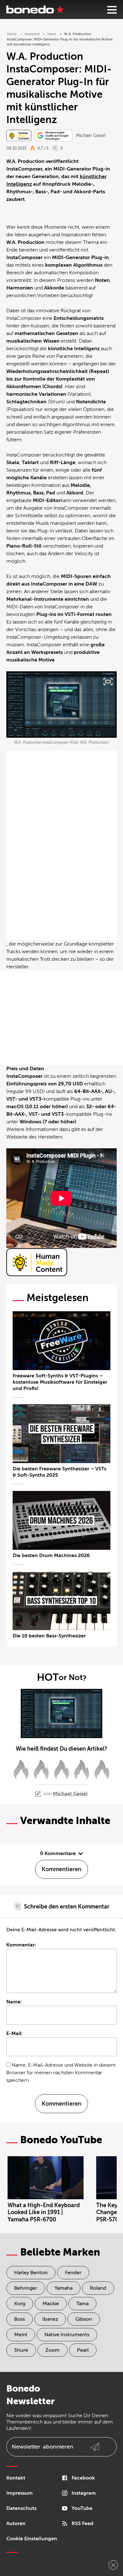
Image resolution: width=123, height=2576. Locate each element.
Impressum (20, 2493)
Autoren (16, 2523)
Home (12, 34)
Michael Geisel (91, 136)
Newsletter (42, 2447)
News (52, 34)
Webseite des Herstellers (34, 1137)
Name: (14, 2002)
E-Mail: (15, 2033)
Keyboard (32, 34)
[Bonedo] (35, 9)
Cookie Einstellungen (32, 2539)
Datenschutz (21, 2508)
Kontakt (16, 2478)
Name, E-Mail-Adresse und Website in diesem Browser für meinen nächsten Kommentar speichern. (61, 2073)
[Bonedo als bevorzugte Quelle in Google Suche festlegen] (54, 136)
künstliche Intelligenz (74, 349)
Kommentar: (21, 1945)
